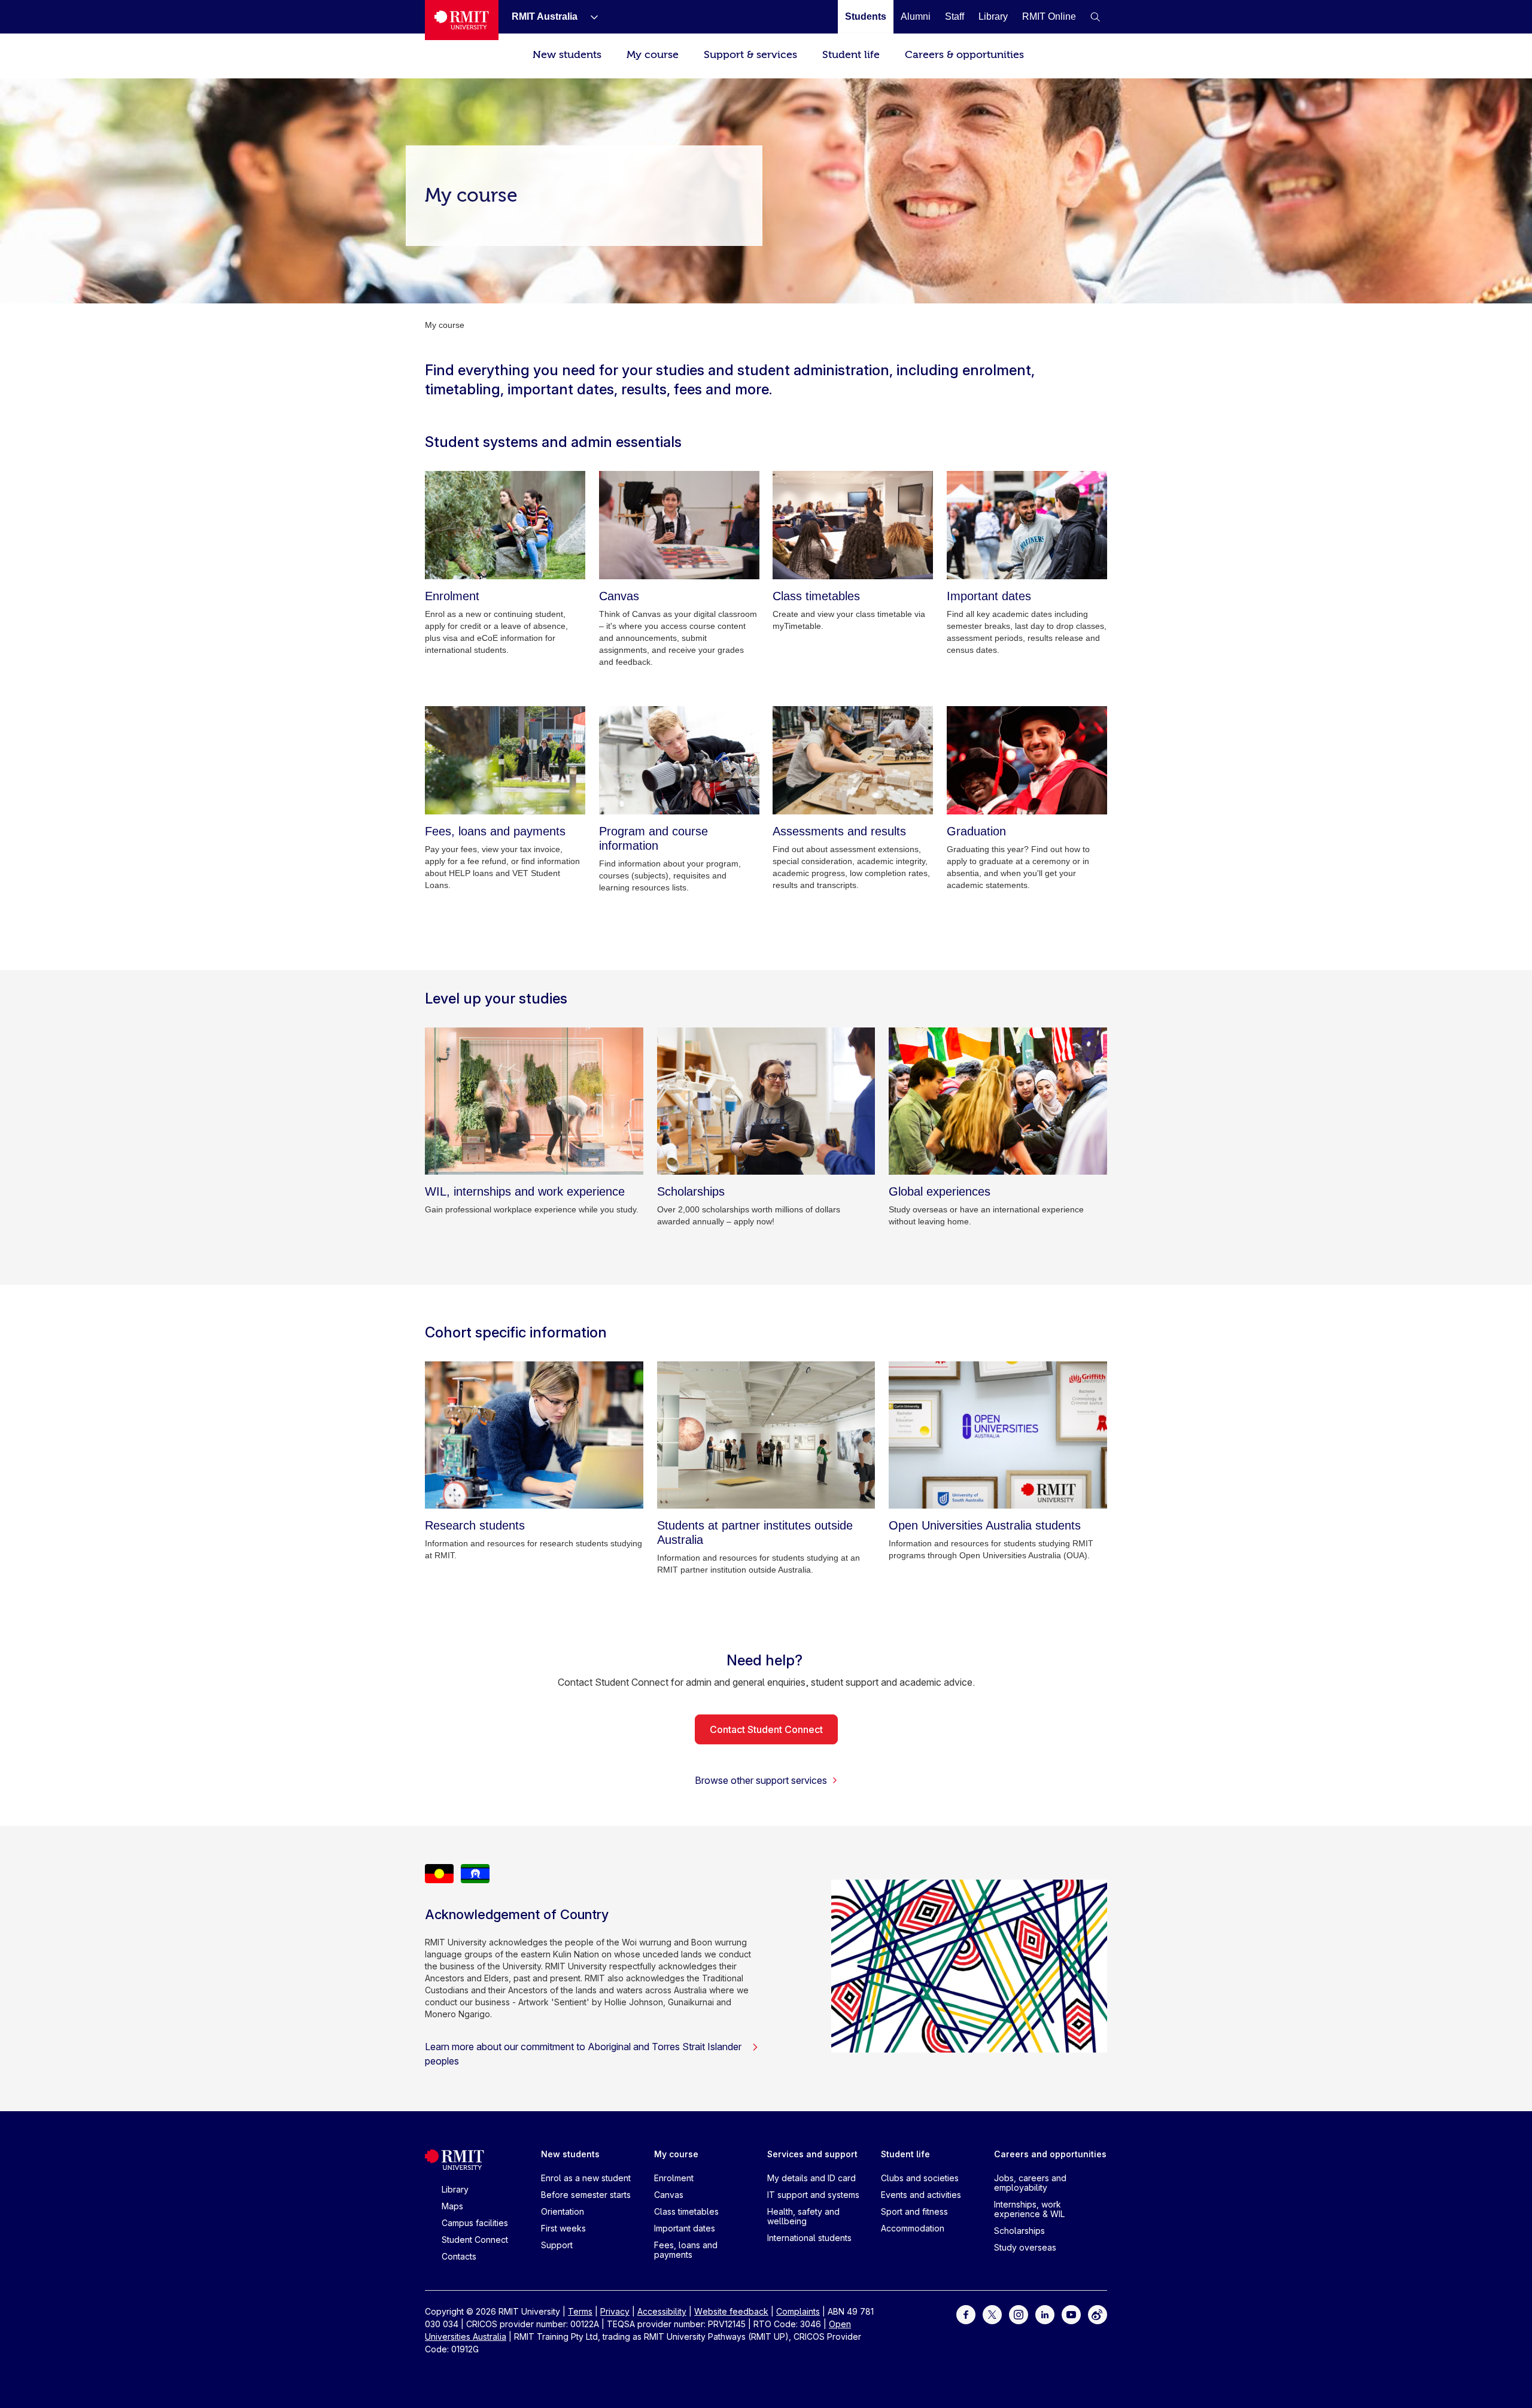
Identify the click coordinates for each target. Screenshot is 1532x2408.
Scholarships (1019, 2231)
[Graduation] (1027, 760)
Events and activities (921, 2195)
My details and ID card (811, 2178)
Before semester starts (586, 2195)
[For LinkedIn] (1045, 2314)
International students (809, 2238)
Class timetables (686, 2211)
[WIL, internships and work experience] (534, 1101)
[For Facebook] (966, 2314)
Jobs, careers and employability (1030, 2183)
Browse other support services (761, 1780)
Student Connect (475, 2240)
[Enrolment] (505, 525)
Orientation (563, 2211)
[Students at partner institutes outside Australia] (766, 1435)
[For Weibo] (1098, 2314)
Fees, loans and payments (686, 2250)
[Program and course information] (679, 760)
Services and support (812, 2154)
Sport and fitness (914, 2211)
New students (567, 55)
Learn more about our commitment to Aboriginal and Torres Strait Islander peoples (583, 2054)
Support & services (750, 55)
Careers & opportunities (964, 55)
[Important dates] (1027, 525)
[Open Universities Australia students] (998, 1435)
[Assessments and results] (853, 760)
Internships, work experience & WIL (1029, 2209)
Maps (452, 2206)
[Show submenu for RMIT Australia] (589, 17)
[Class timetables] (853, 525)
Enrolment (674, 2178)
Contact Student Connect (766, 1729)
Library (455, 2189)
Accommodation (913, 2228)
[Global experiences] (998, 1101)
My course (653, 55)
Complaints (798, 2311)
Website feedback (731, 2311)
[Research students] (534, 1435)
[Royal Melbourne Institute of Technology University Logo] (462, 20)
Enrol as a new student (586, 2178)
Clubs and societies (920, 2178)
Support (557, 2245)
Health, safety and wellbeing (803, 2216)
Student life (851, 55)
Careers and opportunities (1050, 2154)
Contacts (459, 2256)
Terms (580, 2311)
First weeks (563, 2228)
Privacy (615, 2311)
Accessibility (662, 2311)
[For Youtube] (1071, 2314)
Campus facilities (475, 2223)
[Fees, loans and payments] (505, 760)
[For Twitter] (992, 2314)
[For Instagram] (1019, 2314)
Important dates (685, 2228)
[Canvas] (679, 525)
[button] (1095, 17)
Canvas (669, 2195)
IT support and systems (813, 2195)
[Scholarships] (766, 1101)
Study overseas (1025, 2247)
